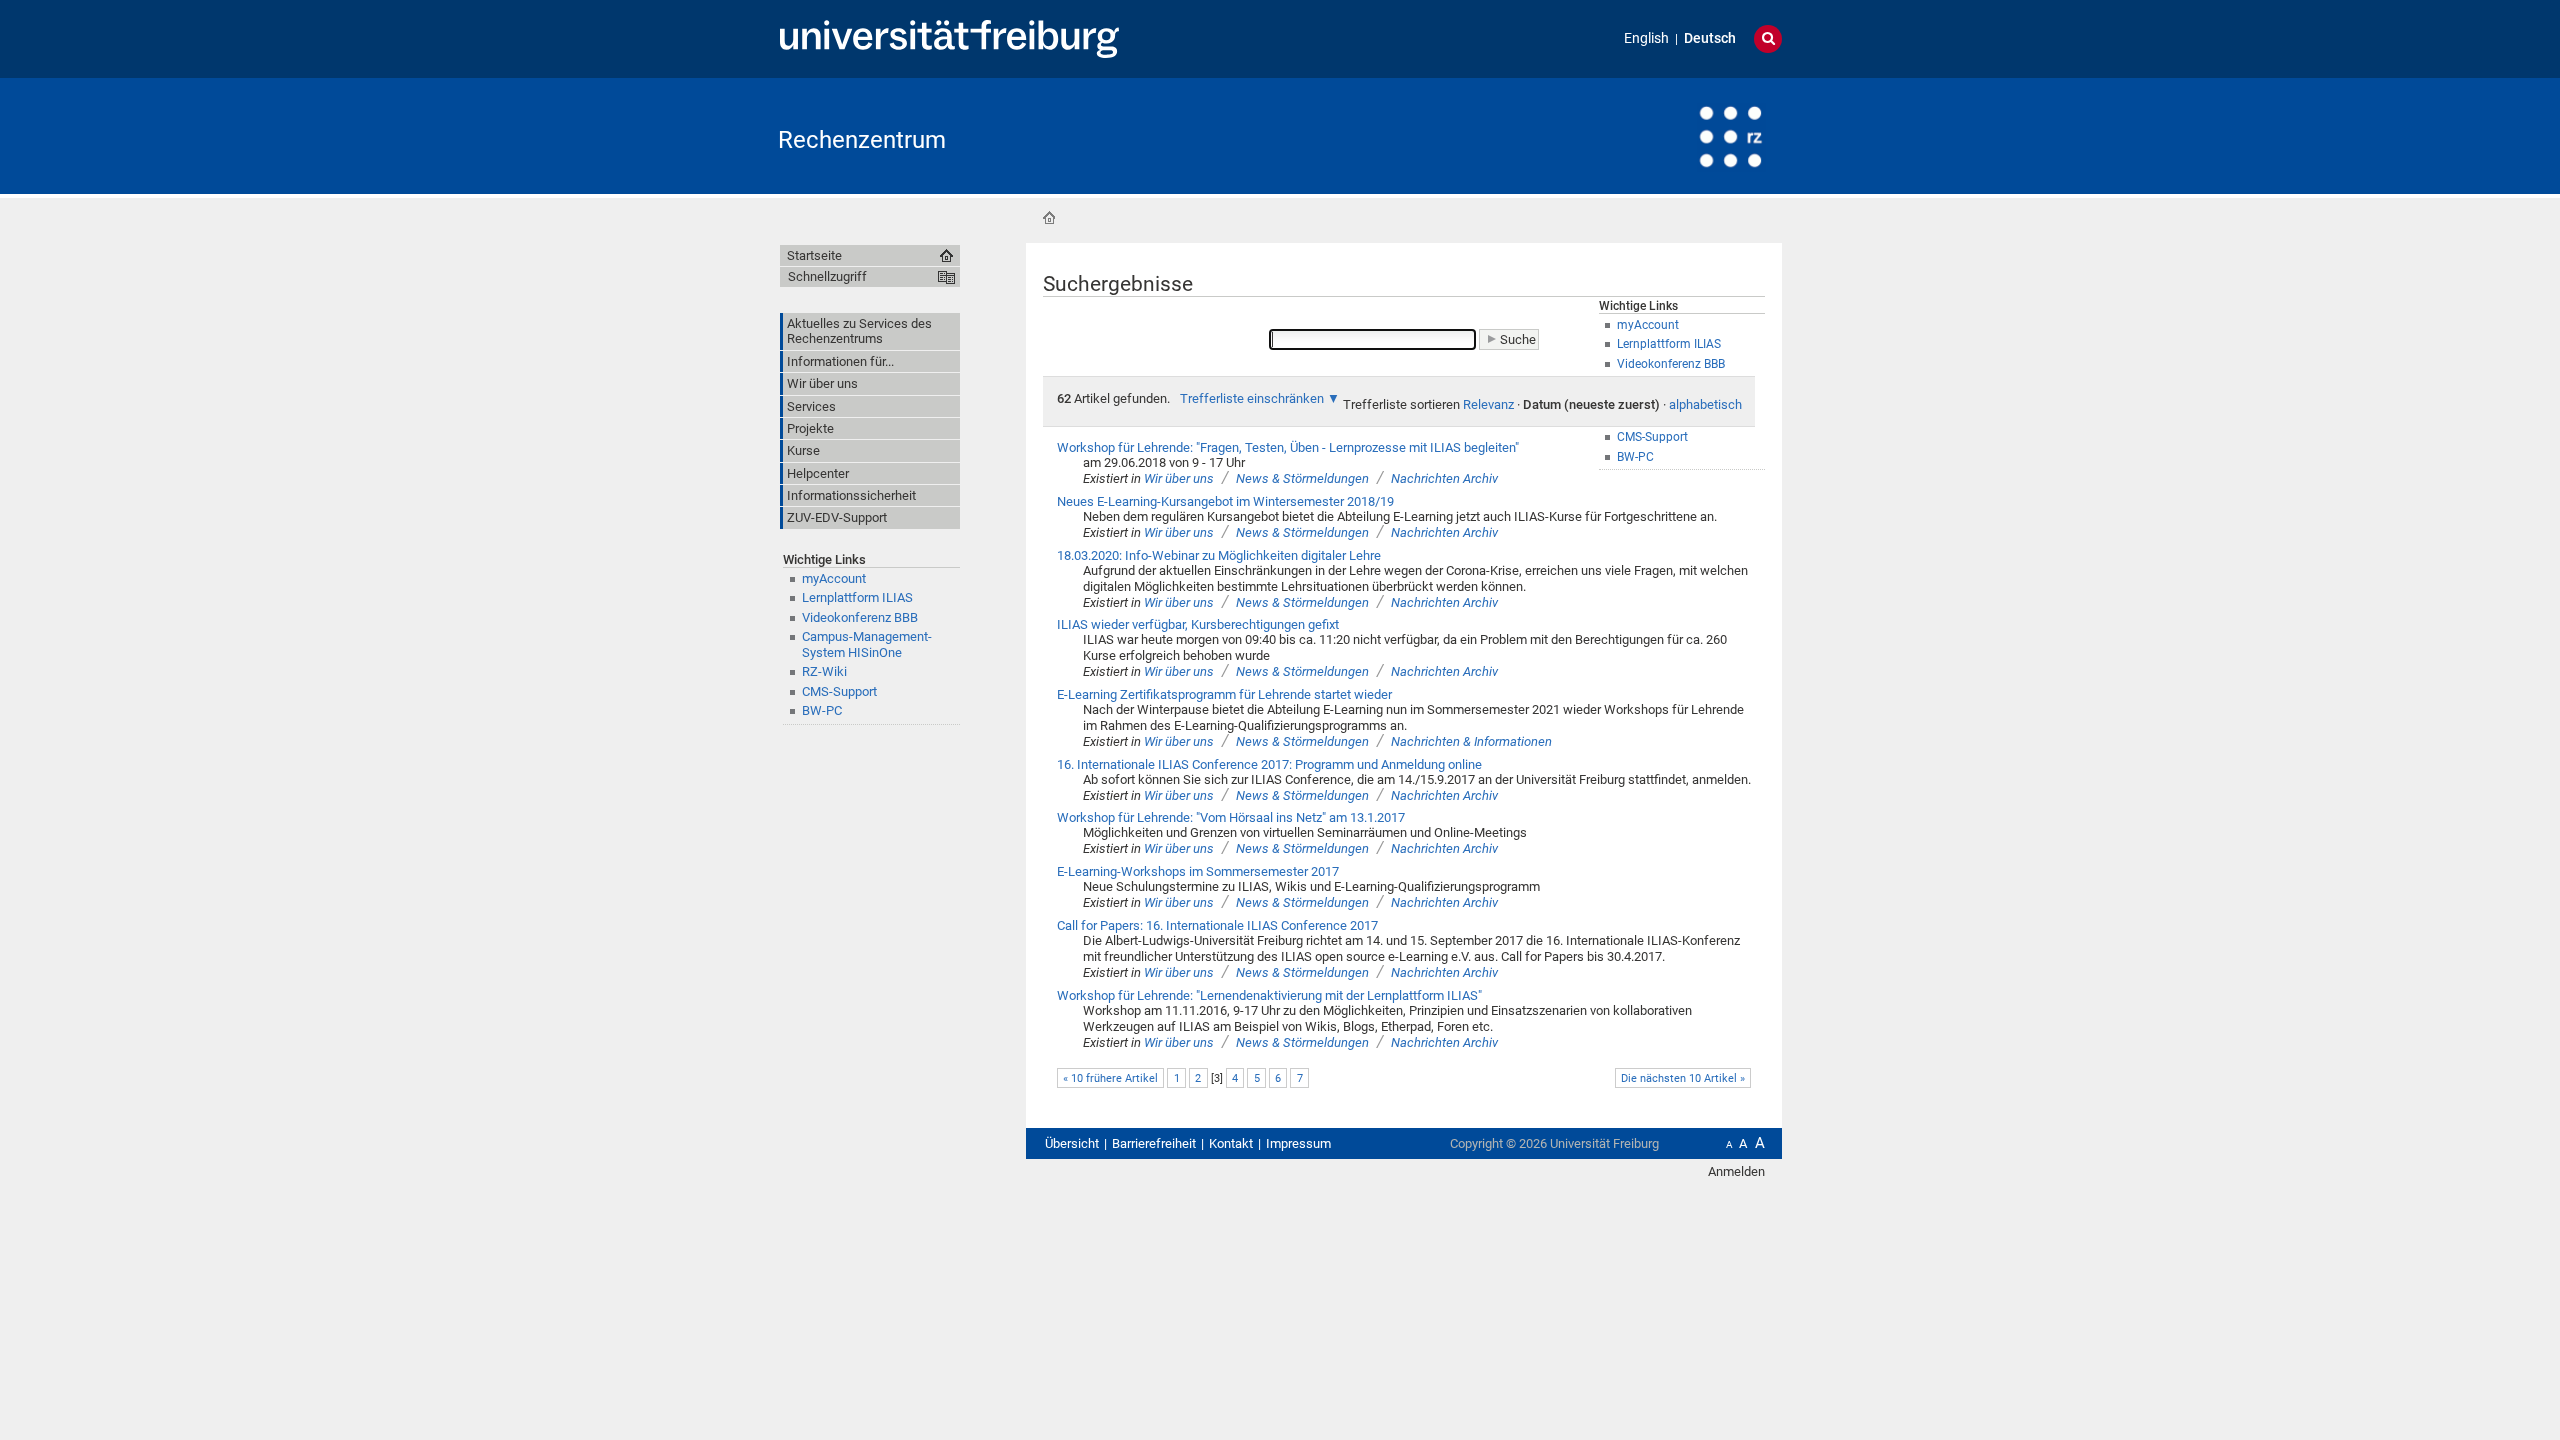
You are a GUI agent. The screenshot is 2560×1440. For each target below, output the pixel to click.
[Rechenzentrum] (1684, 134)
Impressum (1298, 1143)
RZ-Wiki (824, 671)
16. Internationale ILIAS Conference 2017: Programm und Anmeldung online (1269, 764)
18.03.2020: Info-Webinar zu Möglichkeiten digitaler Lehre (1219, 555)
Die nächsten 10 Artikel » (1683, 1078)
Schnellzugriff (827, 276)
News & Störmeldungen (1302, 478)
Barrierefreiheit (1154, 1143)
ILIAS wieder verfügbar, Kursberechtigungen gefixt (1198, 624)
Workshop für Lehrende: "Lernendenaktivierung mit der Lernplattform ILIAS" (1269, 995)
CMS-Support (839, 691)
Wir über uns (1179, 478)
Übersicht (1072, 1143)
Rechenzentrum (862, 140)
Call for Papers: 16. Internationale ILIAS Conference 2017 (1217, 925)
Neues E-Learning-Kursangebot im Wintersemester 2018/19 (1225, 501)
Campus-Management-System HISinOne (867, 644)
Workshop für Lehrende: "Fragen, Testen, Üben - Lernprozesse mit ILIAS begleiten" (1288, 447)
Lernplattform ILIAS (857, 597)
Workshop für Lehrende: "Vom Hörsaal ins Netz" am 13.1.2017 (1231, 817)
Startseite (1049, 218)
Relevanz (1488, 404)
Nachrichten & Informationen (1471, 741)
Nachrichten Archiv (1444, 478)
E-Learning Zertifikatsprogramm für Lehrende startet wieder (1224, 694)
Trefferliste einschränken (1252, 398)
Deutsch (1710, 38)
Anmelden (1736, 1171)
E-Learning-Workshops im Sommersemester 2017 (1198, 871)
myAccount (834, 578)
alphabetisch (1705, 404)
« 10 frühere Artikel (1110, 1078)
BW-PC (822, 710)
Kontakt (1231, 1143)
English (1646, 38)
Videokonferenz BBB (860, 617)
